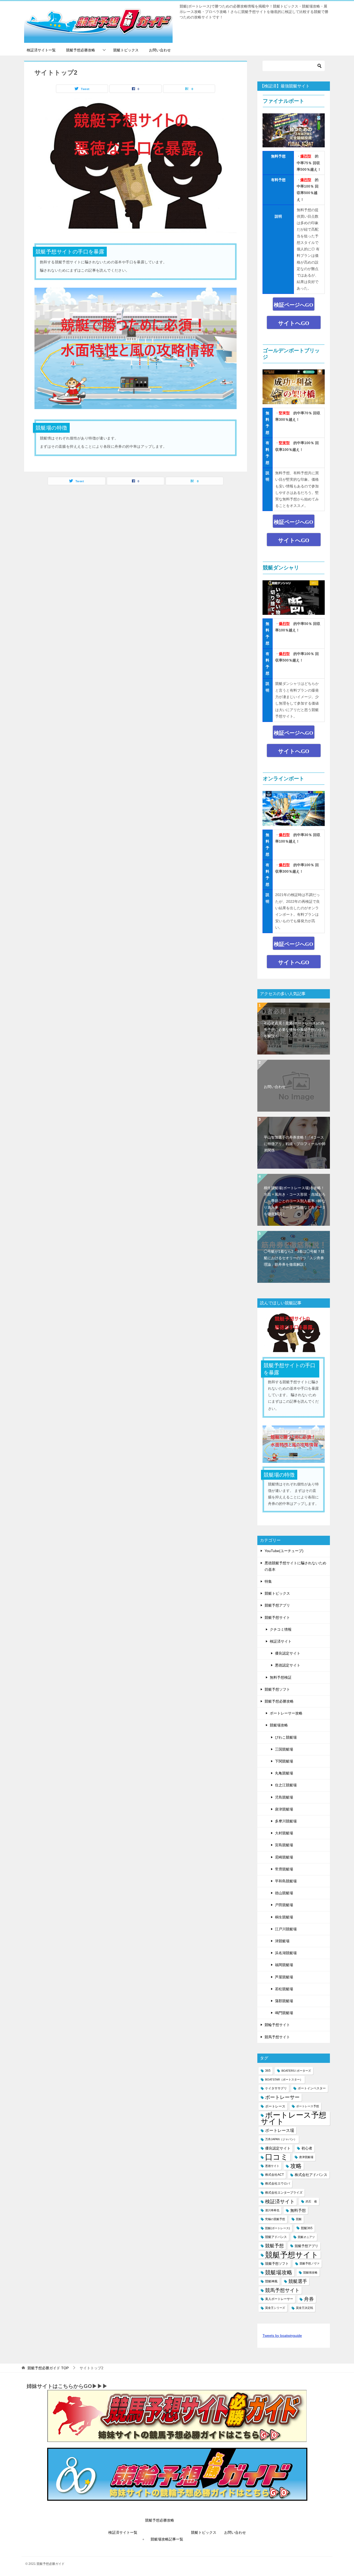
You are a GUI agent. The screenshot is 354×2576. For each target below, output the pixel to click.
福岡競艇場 (284, 1965)
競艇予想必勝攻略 (81, 50)
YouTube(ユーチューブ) (284, 1551)
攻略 (296, 2166)
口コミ (277, 2157)
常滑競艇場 (284, 1869)
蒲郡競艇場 (284, 2001)
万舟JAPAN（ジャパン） (281, 2139)
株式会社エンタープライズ (284, 2193)
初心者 (307, 2148)
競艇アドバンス (276, 2237)
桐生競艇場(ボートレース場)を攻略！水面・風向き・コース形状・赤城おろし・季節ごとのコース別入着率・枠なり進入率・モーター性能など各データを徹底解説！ (295, 1201)
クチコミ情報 (281, 1629)
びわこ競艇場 (286, 1737)
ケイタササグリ (276, 2088)
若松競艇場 (284, 1989)
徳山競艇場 (284, 1893)
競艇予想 (274, 2246)
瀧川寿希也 (272, 2210)
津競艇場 (282, 1941)
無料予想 (298, 2210)
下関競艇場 (284, 1761)
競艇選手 (298, 2281)
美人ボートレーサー (279, 2299)
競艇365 (307, 2228)
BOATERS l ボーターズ (296, 2071)
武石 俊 (311, 2201)
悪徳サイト (272, 2166)
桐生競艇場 (284, 1917)
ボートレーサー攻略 (286, 1713)
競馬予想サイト (277, 2037)
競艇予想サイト (277, 1617)
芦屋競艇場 (284, 1977)
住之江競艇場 (286, 1785)
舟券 (309, 2299)
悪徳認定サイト (288, 1665)
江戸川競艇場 (286, 1929)
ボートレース (275, 2106)
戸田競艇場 (284, 1905)
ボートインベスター (312, 2088)
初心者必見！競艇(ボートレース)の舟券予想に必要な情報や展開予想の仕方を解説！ (295, 1030)
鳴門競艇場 (284, 2013)
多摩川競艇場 (286, 1821)
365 (268, 2071)
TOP (48, 2368)
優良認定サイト (288, 1653)
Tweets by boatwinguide (282, 2336)
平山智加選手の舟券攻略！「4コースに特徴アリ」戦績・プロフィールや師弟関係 (295, 1144)
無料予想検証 (281, 1677)
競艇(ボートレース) (278, 2228)
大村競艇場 (284, 1833)
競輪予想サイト (277, 2025)
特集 (268, 1581)
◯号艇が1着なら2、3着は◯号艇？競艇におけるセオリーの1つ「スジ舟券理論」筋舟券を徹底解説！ (294, 1258)
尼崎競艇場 (284, 1857)
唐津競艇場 (284, 1809)
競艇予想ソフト (277, 1689)
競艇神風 (271, 2281)
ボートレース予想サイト (293, 2118)
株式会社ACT (274, 2175)
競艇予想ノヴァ (310, 2263)
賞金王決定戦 (305, 2308)
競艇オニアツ (306, 2237)
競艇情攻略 (310, 2272)
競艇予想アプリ (277, 1605)
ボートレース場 (280, 2130)
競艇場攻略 (279, 1725)
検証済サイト (281, 1641)
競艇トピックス (126, 50)
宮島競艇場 (284, 1845)
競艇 (299, 2219)
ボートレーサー (282, 2097)
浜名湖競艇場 (286, 1953)
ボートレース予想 (308, 2106)
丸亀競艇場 (284, 1773)
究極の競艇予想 (275, 2219)
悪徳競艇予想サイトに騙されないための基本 (295, 1566)
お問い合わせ (160, 50)
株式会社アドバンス (311, 2175)
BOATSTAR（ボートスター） (284, 2079)
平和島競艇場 (286, 1881)
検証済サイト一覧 (41, 50)
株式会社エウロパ (278, 2184)
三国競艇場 (284, 1749)
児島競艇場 (284, 1797)
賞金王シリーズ (275, 2308)
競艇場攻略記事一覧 (167, 2539)
